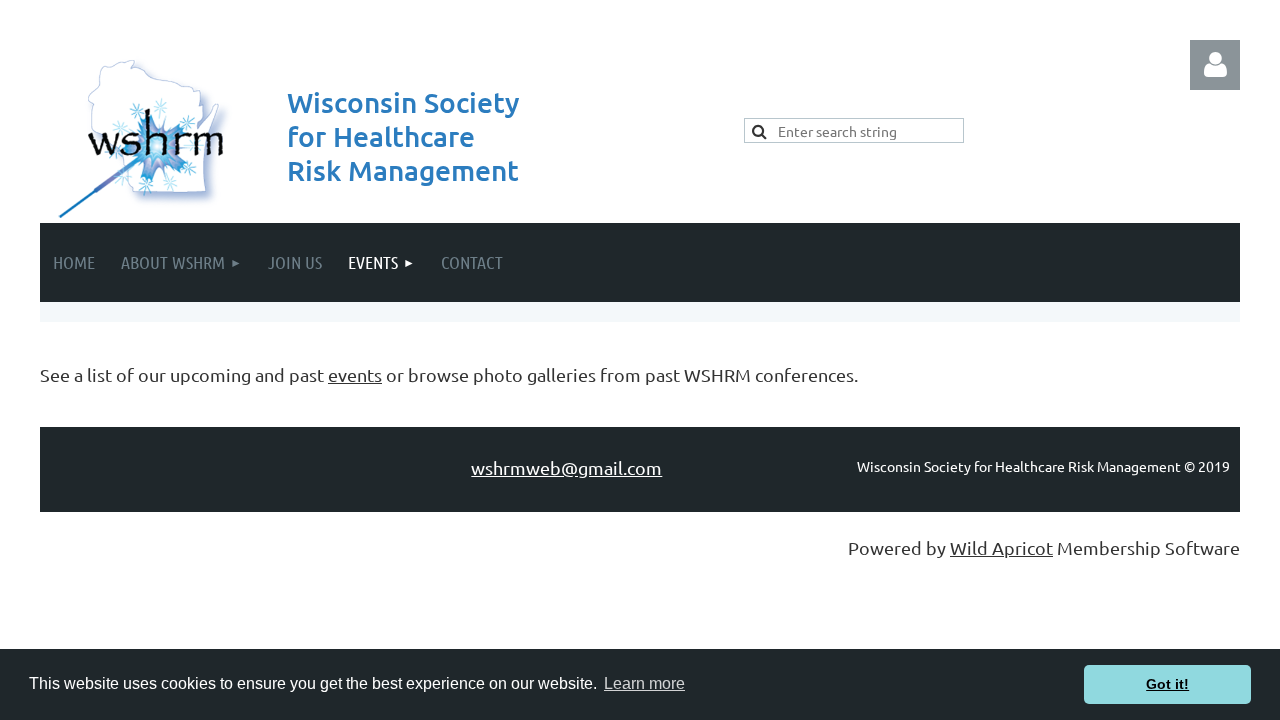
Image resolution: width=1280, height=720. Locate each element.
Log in (1215, 65)
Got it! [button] (1167, 684)
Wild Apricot (1001, 547)
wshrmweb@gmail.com (566, 467)
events (355, 374)
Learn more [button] (644, 683)
